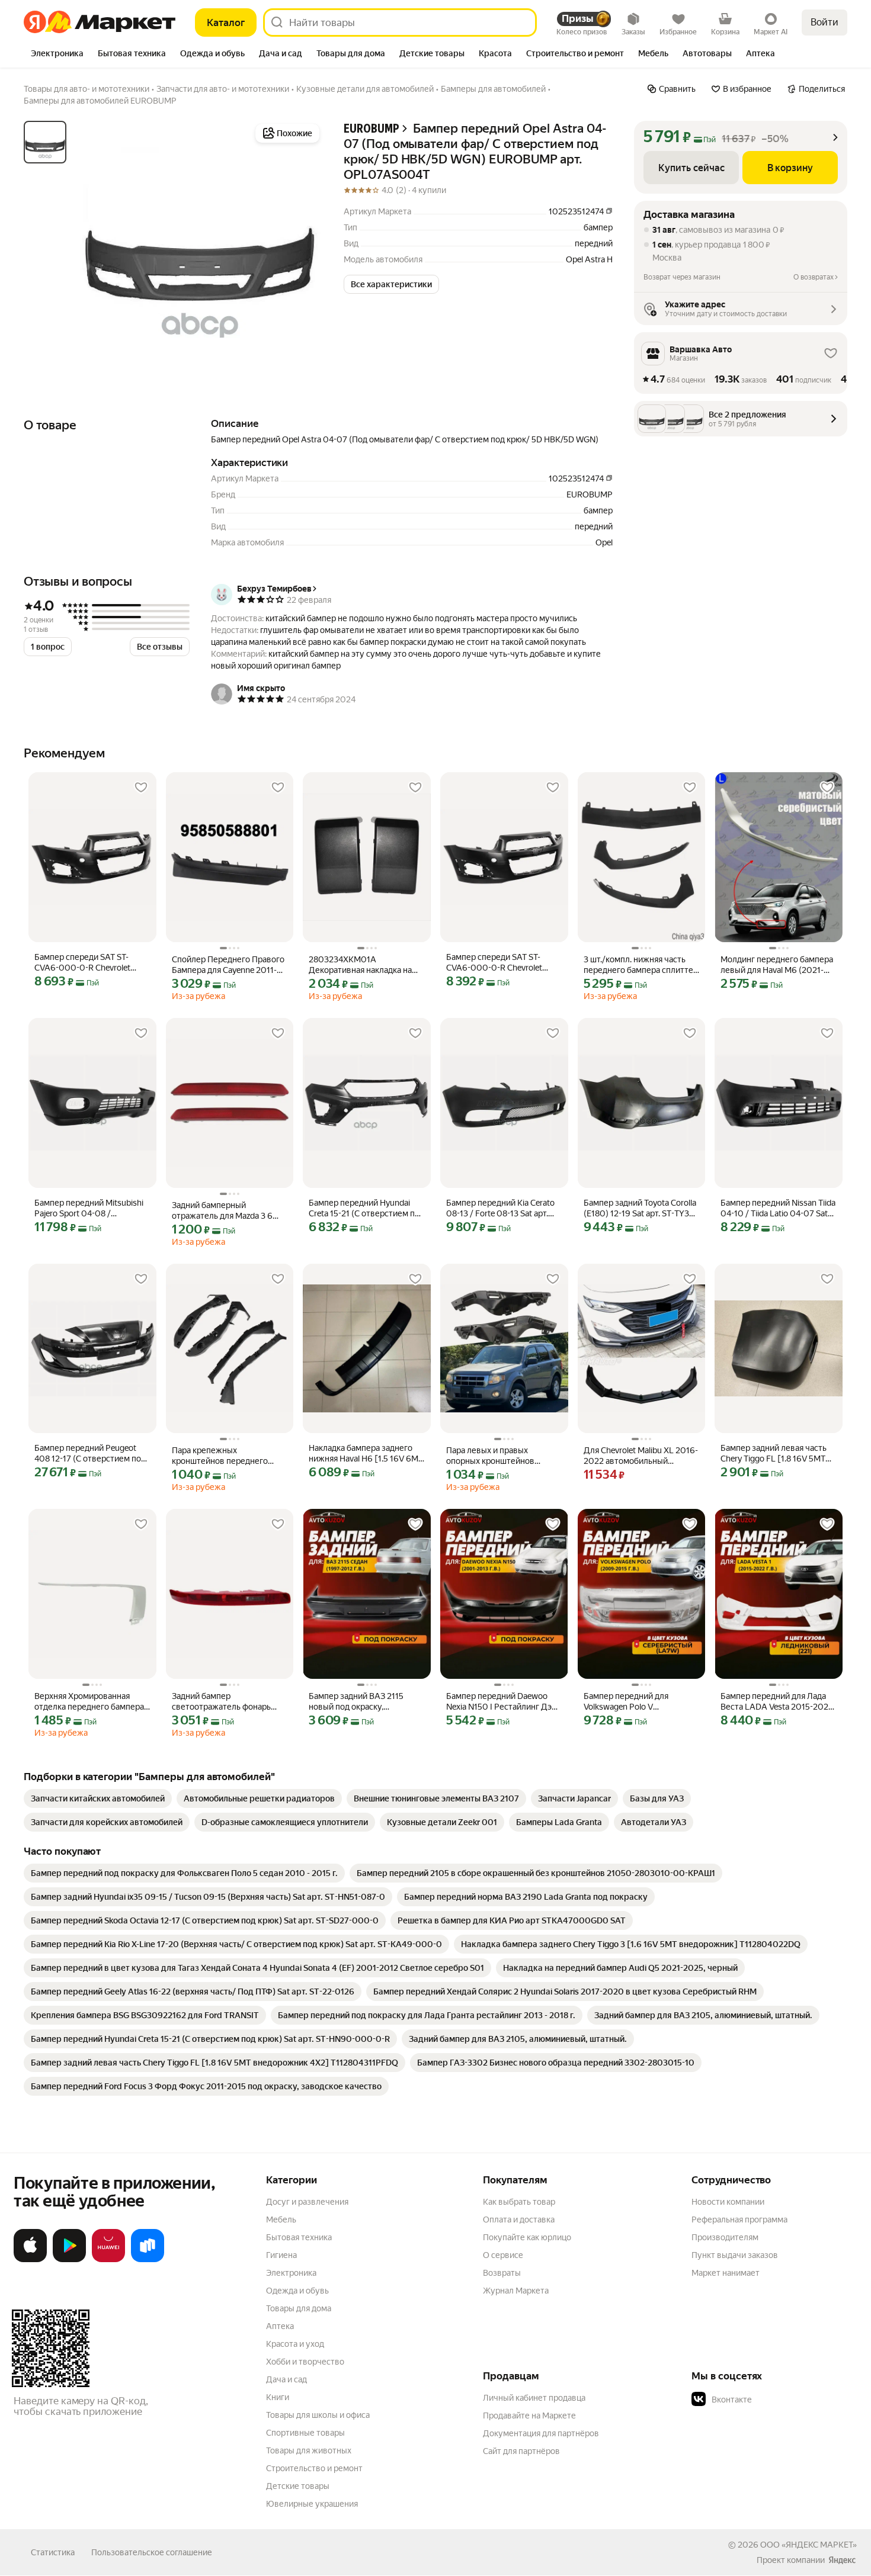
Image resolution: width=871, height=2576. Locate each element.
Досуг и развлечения (307, 2202)
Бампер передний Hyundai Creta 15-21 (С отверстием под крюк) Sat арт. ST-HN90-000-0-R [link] (366, 1208)
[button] (391, 284)
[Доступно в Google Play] (69, 2260)
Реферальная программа (739, 2220)
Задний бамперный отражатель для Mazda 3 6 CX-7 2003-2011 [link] (222, 1211)
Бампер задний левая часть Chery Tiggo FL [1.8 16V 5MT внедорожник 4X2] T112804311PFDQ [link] (774, 1454)
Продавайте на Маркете (529, 2416)
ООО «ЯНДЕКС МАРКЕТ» (808, 2545)
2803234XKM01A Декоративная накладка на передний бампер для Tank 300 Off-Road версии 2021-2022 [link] (362, 965)
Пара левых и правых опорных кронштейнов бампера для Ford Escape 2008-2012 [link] (494, 1456)
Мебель (281, 2220)
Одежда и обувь (297, 2291)
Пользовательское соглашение (152, 2552)
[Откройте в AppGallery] (108, 2260)
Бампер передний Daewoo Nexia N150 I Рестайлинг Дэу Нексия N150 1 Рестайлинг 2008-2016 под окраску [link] (501, 1702)
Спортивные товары (305, 2433)
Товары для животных (309, 2450)
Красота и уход (295, 2344)
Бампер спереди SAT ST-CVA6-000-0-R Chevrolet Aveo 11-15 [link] (82, 963)
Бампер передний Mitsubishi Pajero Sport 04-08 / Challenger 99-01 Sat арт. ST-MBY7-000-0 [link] (89, 1208)
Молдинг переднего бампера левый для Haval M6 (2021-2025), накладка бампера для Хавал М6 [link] (777, 965)
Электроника (291, 2273)
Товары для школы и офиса (318, 2415)
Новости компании (728, 2202)
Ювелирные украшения (312, 2504)
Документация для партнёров (541, 2433)
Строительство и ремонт (314, 2468)
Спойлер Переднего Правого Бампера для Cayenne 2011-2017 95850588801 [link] (228, 965)
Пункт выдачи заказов (735, 2255)
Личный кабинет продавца (534, 2398)
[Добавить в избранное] (141, 788)
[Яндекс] (842, 2560)
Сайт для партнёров (521, 2451)
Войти (824, 22)
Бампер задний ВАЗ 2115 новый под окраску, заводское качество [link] (356, 1702)
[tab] (57, 54)
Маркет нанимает (726, 2273)
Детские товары (298, 2486)
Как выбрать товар (519, 2202)
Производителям (725, 2237)
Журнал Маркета (516, 2291)
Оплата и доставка (519, 2220)
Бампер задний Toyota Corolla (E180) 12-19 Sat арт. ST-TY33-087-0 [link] (640, 1208)
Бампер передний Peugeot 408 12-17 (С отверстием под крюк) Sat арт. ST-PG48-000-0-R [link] (90, 1454)
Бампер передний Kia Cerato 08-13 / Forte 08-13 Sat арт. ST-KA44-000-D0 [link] (500, 1208)
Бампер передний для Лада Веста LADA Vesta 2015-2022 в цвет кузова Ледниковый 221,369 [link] (777, 1702)
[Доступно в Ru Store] (148, 2260)
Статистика (53, 2552)
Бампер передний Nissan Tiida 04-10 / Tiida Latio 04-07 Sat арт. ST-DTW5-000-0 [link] (778, 1208)
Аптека (280, 2326)
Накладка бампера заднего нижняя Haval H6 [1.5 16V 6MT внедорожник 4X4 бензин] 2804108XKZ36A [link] (366, 1454)
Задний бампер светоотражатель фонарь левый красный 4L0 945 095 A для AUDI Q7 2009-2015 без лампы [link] (227, 1702)
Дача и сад (286, 2379)
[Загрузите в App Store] (30, 2260)
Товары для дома (299, 2308)
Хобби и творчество (305, 2362)
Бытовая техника (299, 2237)
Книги (278, 2397)
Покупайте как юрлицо (527, 2237)
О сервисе (503, 2255)
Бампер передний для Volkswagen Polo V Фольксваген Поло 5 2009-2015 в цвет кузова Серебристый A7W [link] (636, 1702)
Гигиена (281, 2255)
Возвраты (502, 2273)
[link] (98, 1798)
